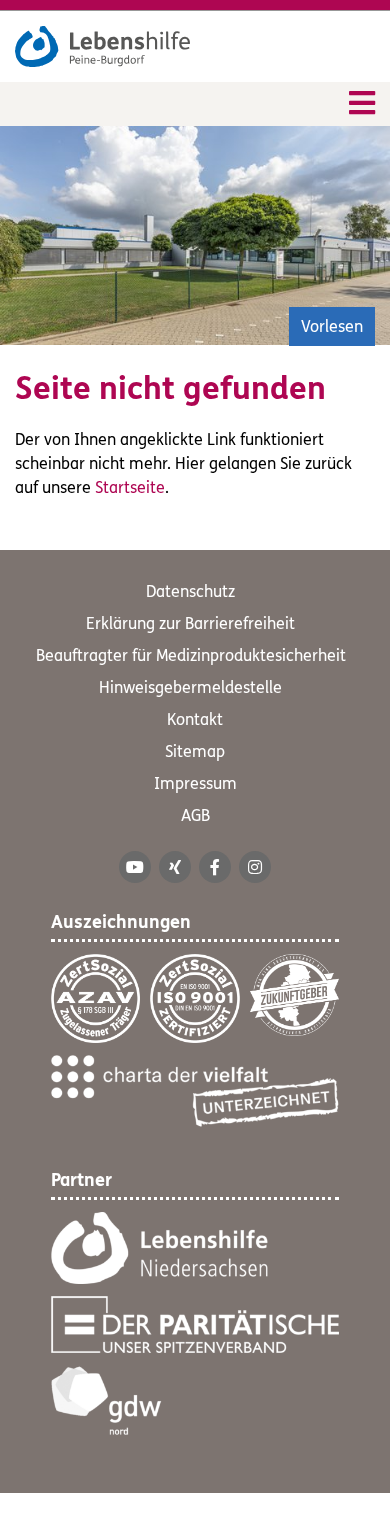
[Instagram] (255, 867)
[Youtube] (135, 867)
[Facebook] (215, 867)
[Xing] (175, 867)
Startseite (130, 487)
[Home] (102, 46)
